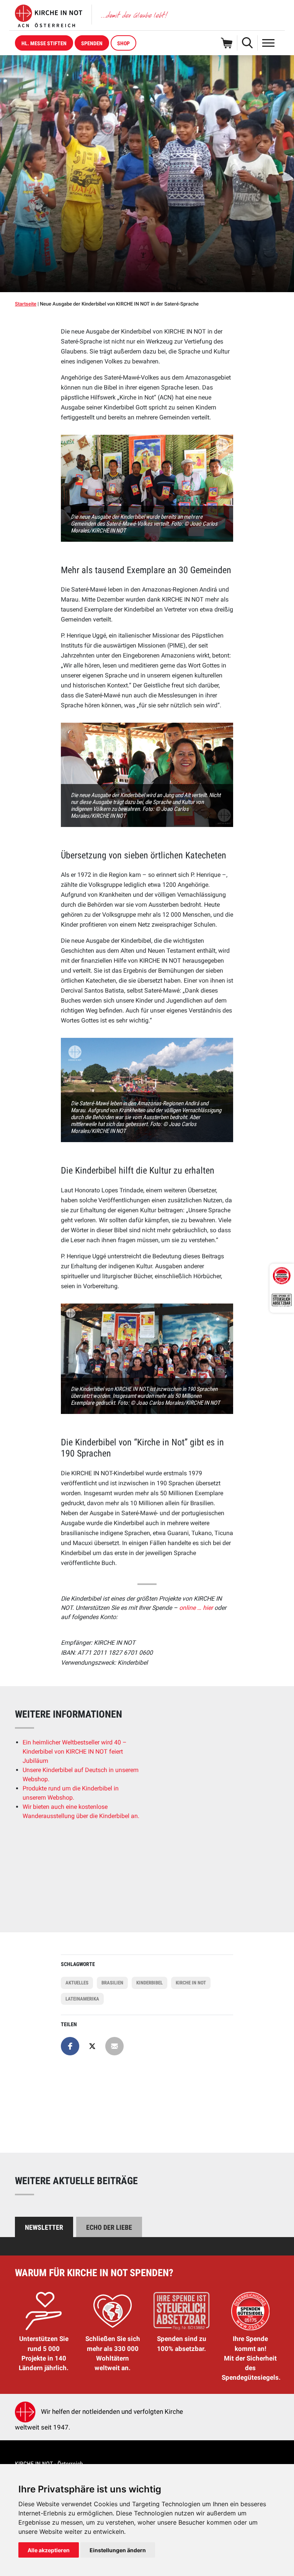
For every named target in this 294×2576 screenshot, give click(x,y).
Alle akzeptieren (49, 2550)
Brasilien (112, 1983)
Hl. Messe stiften (44, 43)
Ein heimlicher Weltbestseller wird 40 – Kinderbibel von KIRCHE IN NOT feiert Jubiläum (75, 1752)
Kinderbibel (149, 1983)
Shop (123, 43)
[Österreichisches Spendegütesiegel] (282, 1276)
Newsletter (44, 2227)
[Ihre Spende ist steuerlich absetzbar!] (282, 1300)
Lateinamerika (82, 1999)
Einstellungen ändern (118, 2550)
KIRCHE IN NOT (191, 1983)
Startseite (26, 304)
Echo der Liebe (109, 2227)
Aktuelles (77, 1983)
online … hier (197, 1608)
